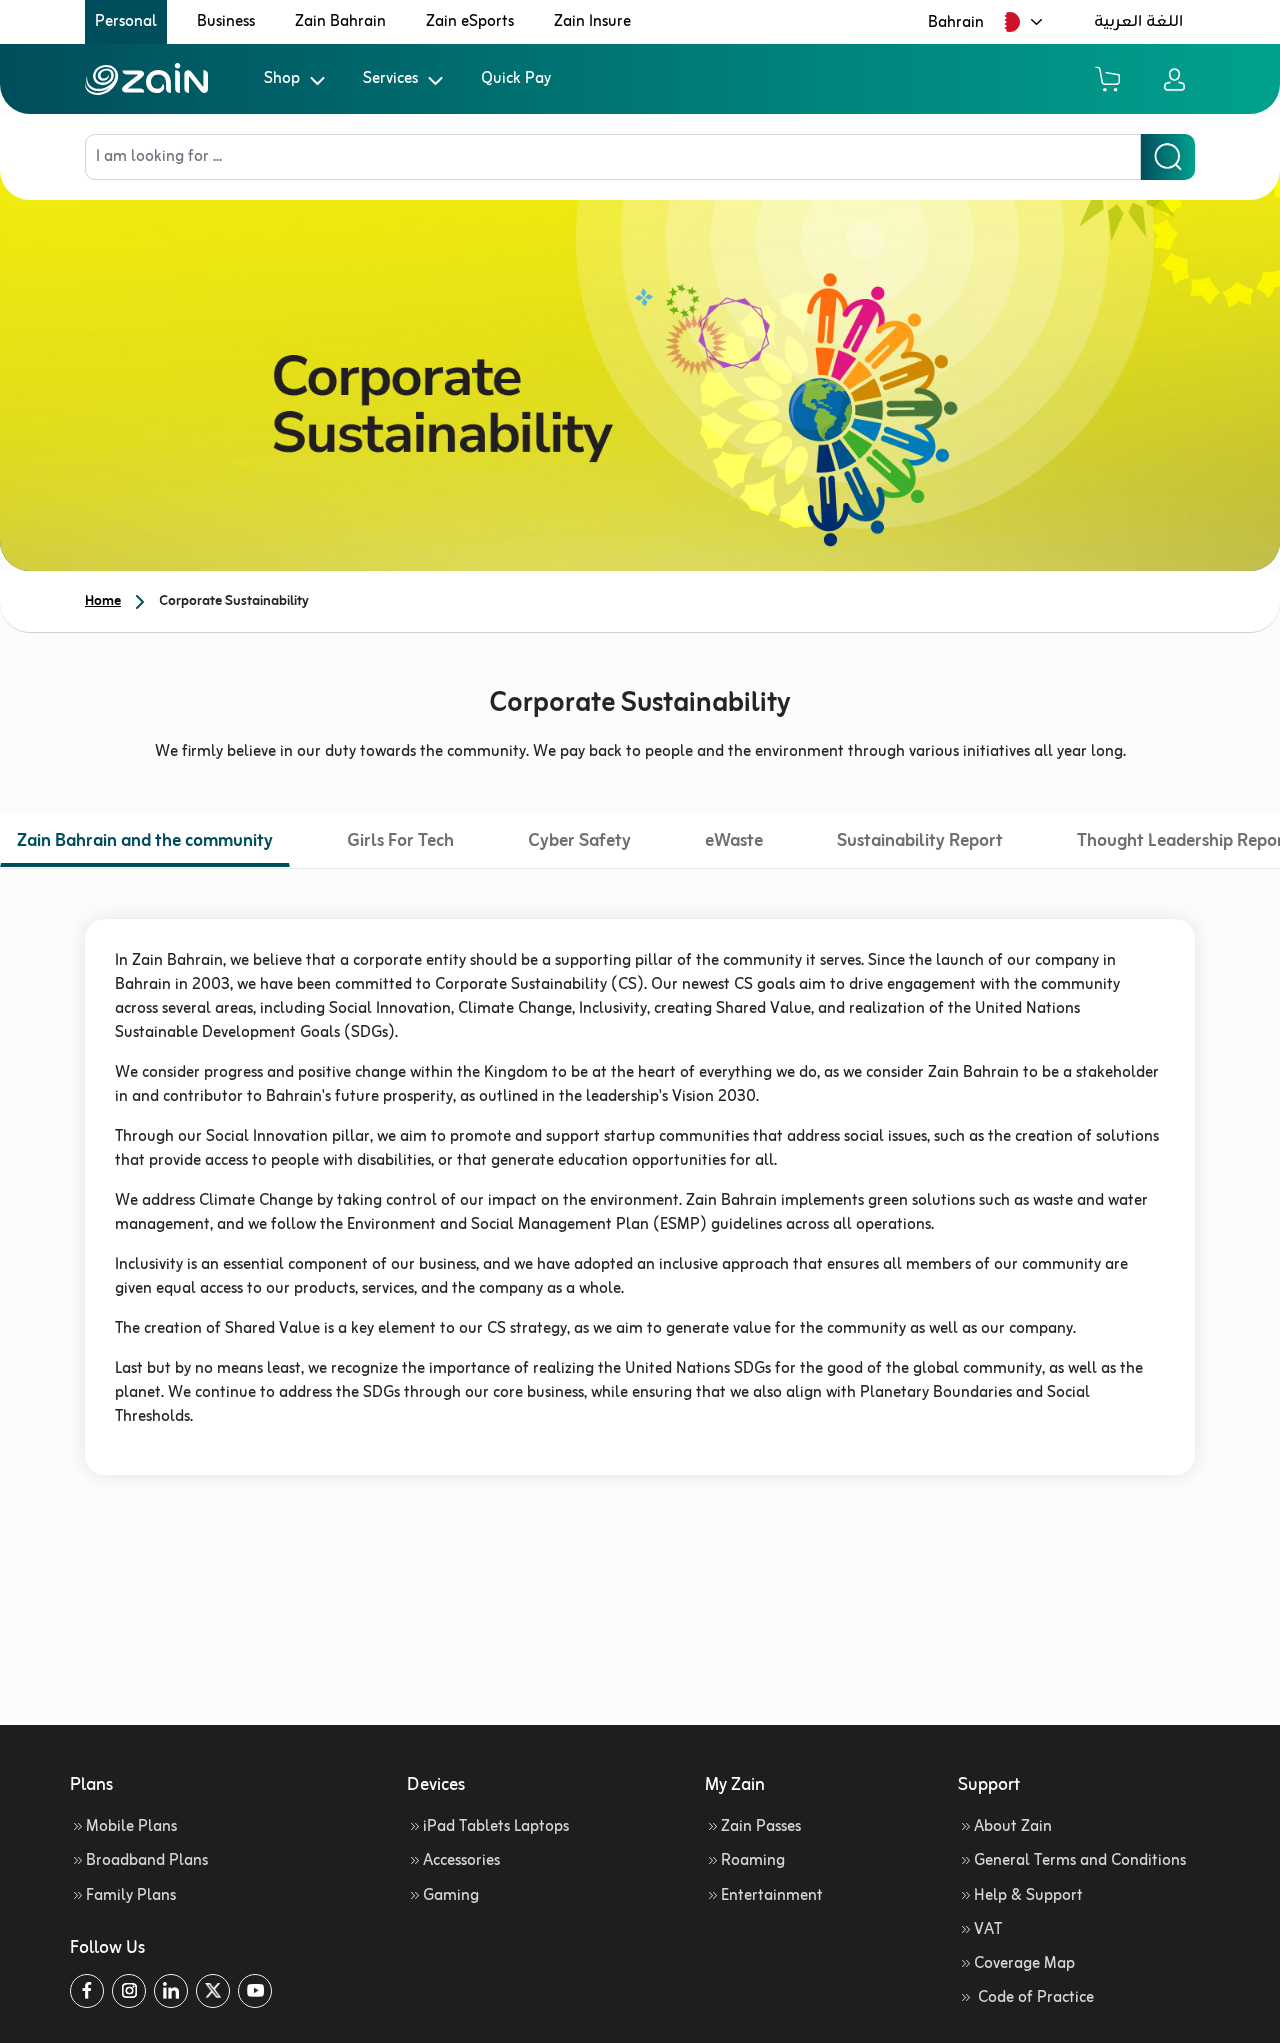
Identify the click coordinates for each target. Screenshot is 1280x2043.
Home (103, 601)
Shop (282, 79)
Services (390, 79)
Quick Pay (516, 79)
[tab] (145, 843)
